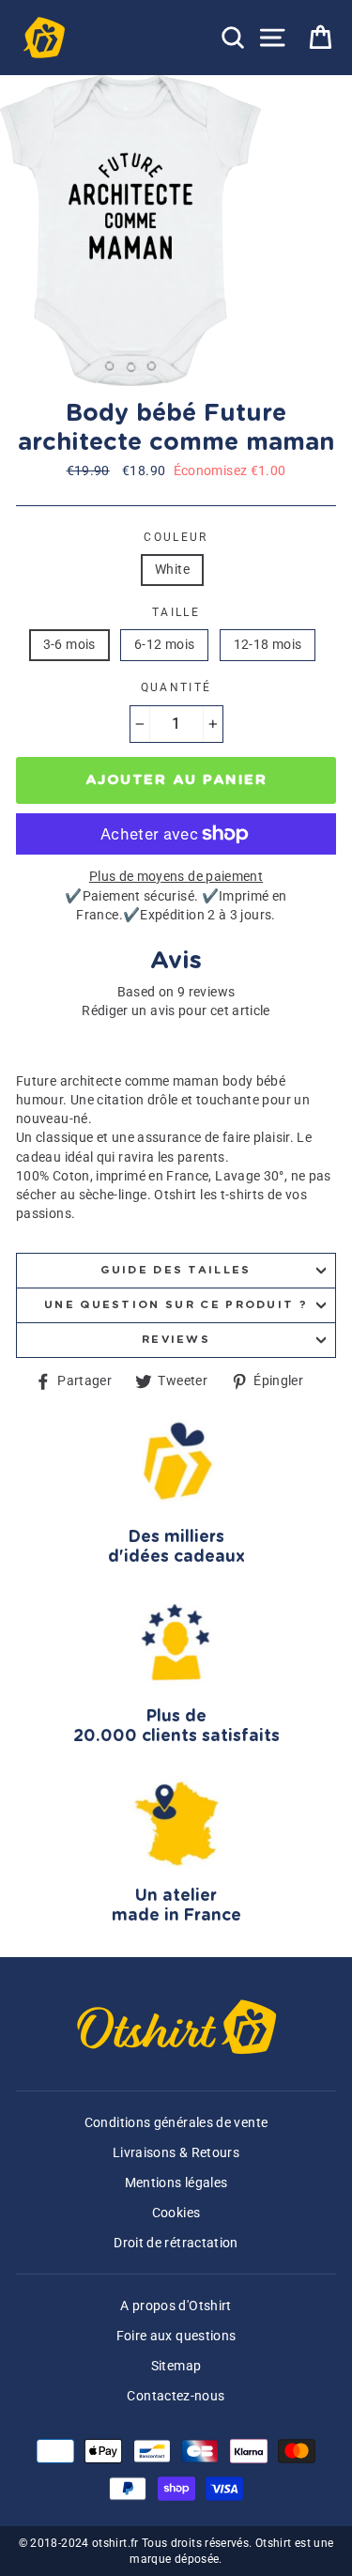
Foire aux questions (176, 2336)
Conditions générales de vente (176, 2123)
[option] (132, 231)
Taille (176, 612)
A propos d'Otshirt (176, 2306)
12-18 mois (268, 645)
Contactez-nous (176, 2396)
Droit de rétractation (176, 2243)
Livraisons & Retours (176, 2153)
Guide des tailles (176, 1270)
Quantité (176, 687)
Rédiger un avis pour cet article (176, 1011)
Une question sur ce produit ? (176, 1305)
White (172, 570)
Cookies (176, 2213)
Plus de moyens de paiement (176, 877)
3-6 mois (69, 645)
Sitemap (176, 2366)
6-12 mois (164, 645)
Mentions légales (176, 2183)
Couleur (176, 537)
